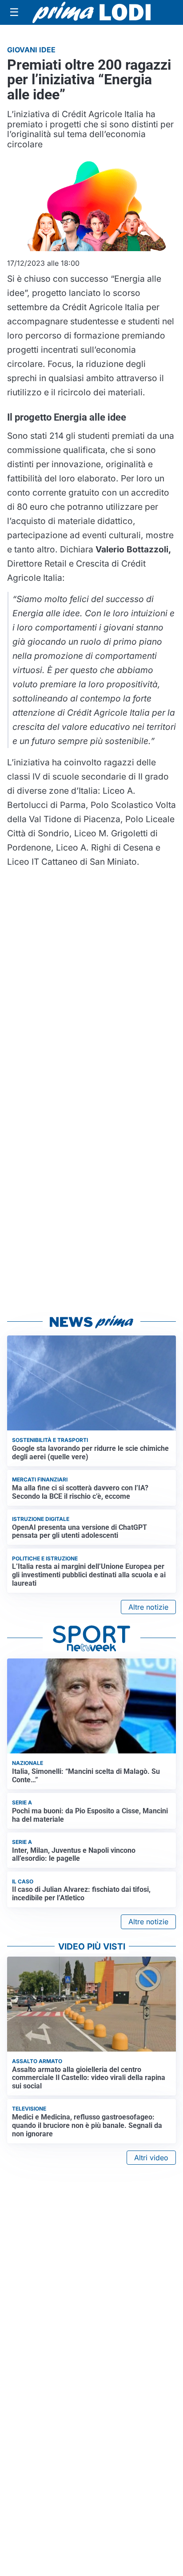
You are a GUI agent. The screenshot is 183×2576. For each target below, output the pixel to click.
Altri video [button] (151, 2158)
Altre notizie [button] (148, 1607)
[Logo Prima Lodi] (92, 12)
